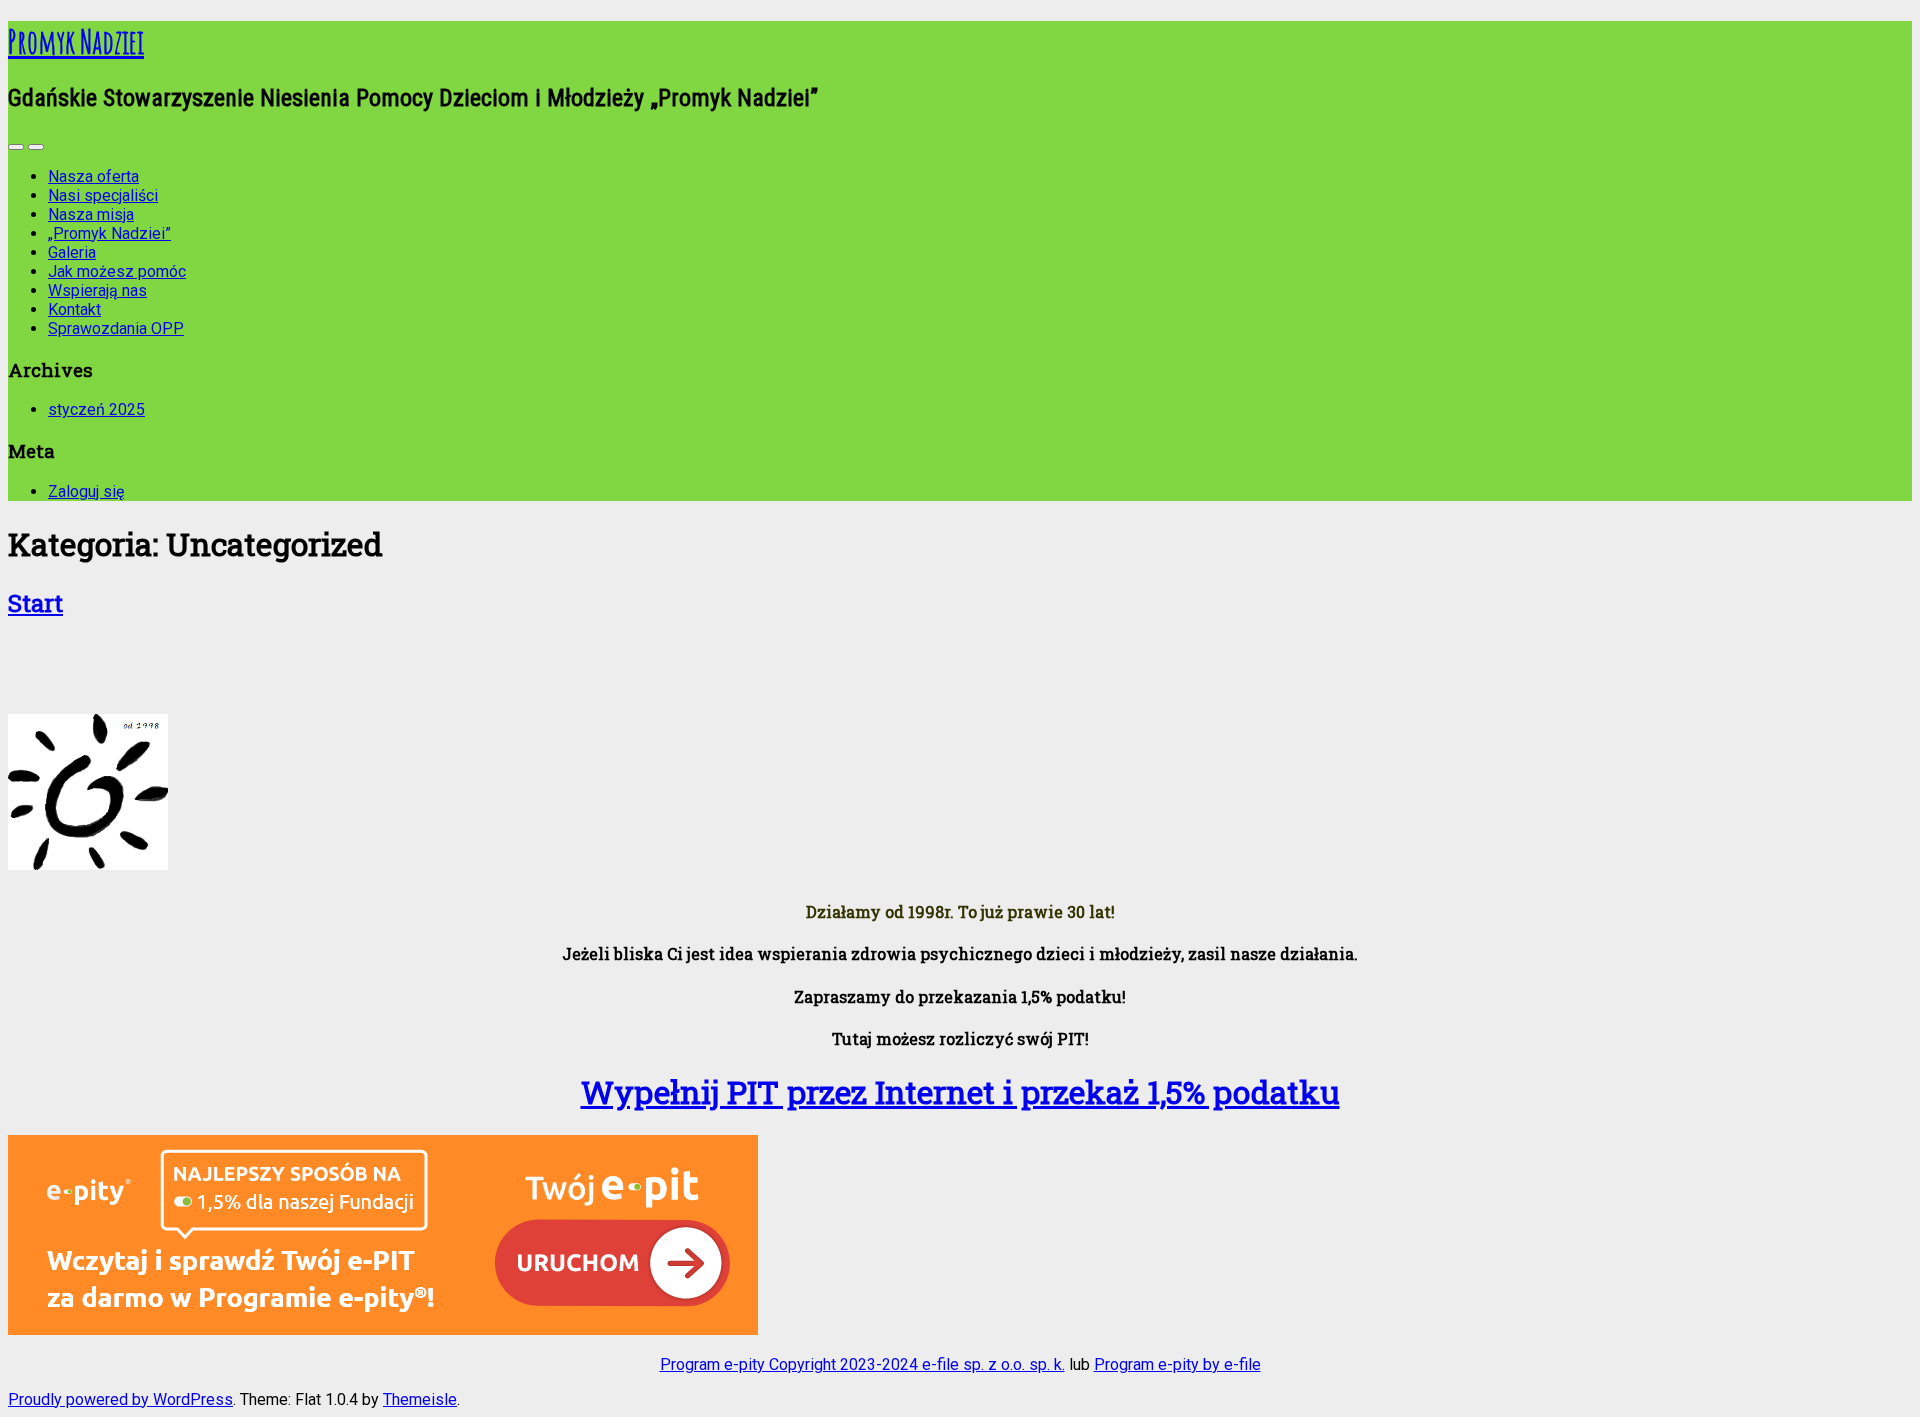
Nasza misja (91, 214)
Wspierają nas (97, 290)
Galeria (72, 252)
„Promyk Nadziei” (109, 233)
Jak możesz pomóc (117, 271)
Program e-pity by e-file (1177, 1364)
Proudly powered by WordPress (120, 1399)
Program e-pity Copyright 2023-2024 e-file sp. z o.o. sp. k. (862, 1364)
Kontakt (74, 309)
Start (35, 603)
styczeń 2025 (96, 409)
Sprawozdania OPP (116, 328)
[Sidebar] (16, 147)
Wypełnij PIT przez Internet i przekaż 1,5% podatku (960, 1091)
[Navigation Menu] (36, 147)
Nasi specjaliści (103, 195)
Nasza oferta (93, 176)
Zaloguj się (86, 491)
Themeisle (420, 1399)
